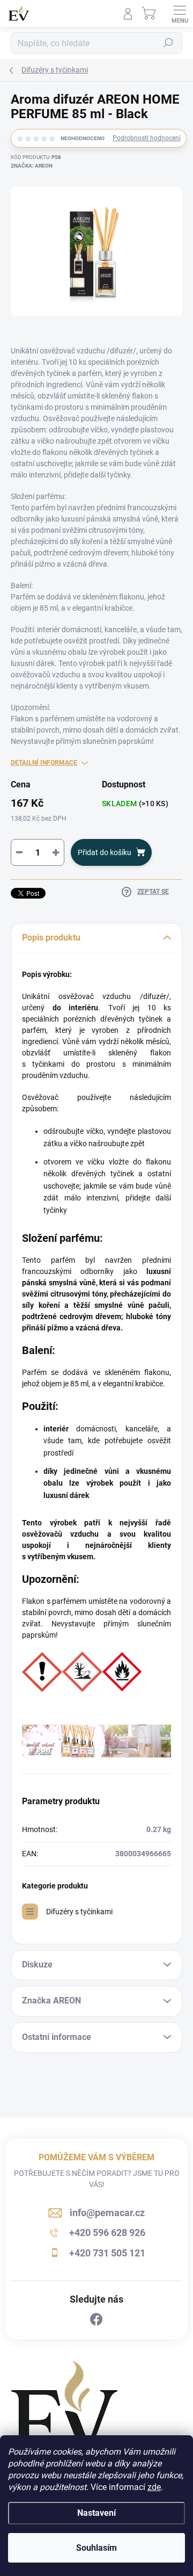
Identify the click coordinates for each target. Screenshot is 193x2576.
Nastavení (96, 2513)
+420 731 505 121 (107, 2253)
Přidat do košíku (105, 852)
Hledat (168, 43)
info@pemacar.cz (107, 2213)
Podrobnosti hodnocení (147, 138)
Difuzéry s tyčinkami (79, 1912)
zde (154, 2487)
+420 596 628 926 (107, 2233)
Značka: (32, 166)
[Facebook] (96, 2320)
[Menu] (180, 13)
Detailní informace (44, 763)
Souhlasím (96, 2548)
